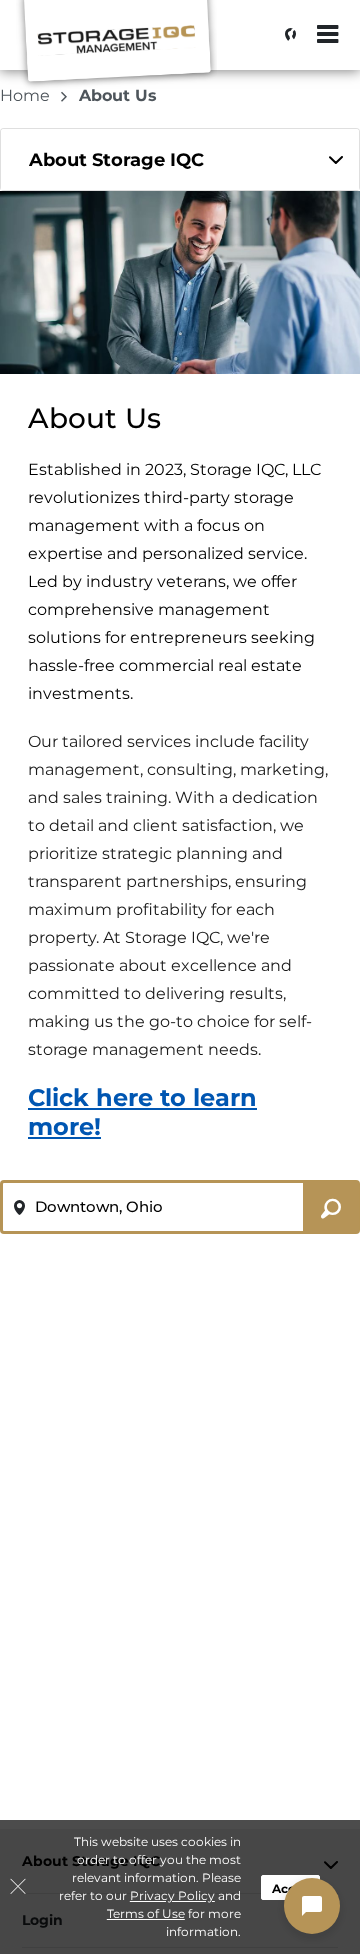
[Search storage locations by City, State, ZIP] (285, 35)
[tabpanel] (180, 159)
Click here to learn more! (142, 1112)
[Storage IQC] (116, 45)
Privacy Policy (172, 1895)
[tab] (180, 159)
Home (27, 95)
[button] (312, 1906)
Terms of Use (146, 1913)
